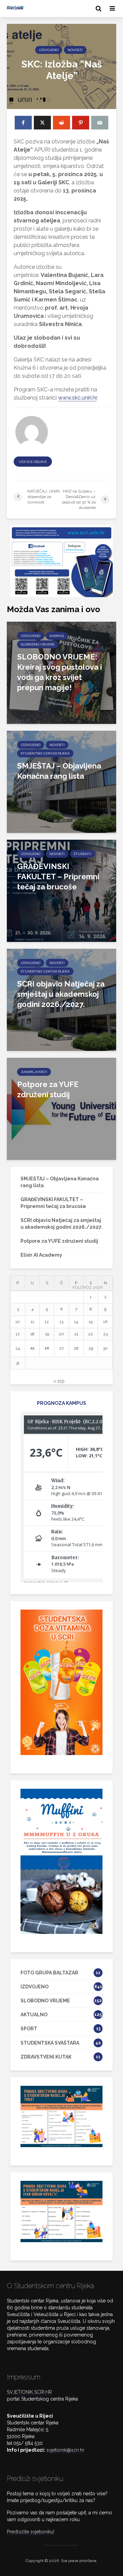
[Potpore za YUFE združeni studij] (61, 1108)
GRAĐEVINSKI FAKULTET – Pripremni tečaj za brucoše (58, 876)
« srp (59, 1381)
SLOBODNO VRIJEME (38, 644)
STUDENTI (83, 854)
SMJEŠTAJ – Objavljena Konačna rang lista (59, 771)
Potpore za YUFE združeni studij (48, 1089)
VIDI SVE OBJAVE (33, 462)
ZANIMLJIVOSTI (34, 1072)
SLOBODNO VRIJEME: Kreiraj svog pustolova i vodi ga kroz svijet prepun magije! (59, 672)
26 (47, 1348)
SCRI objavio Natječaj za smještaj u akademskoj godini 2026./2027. (61, 994)
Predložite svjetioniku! (31, 2532)
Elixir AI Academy (41, 1255)
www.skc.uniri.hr (77, 398)
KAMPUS (57, 636)
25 (32, 1348)
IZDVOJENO (49, 50)
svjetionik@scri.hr (65, 2450)
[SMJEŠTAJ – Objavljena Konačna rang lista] (61, 781)
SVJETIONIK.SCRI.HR (29, 2392)
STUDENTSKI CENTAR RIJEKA (45, 753)
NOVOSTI (75, 50)
